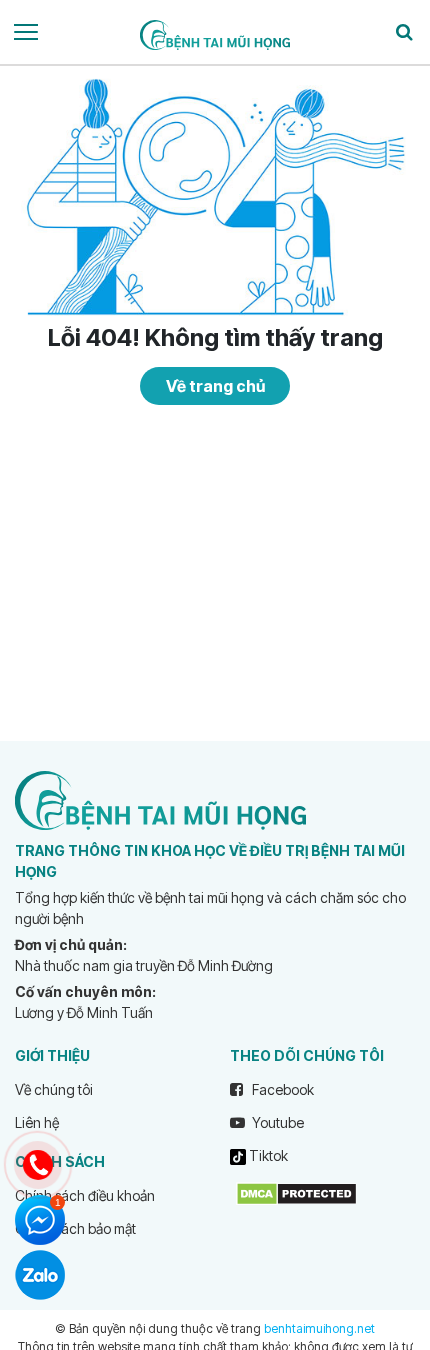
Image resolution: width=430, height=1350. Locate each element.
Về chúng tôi (54, 1089)
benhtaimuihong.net (319, 1328)
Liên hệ (37, 1122)
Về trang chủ (215, 386)
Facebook (281, 1089)
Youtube (276, 1122)
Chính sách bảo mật (75, 1228)
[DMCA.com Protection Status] (296, 1192)
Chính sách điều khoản (85, 1195)
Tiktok (267, 1155)
